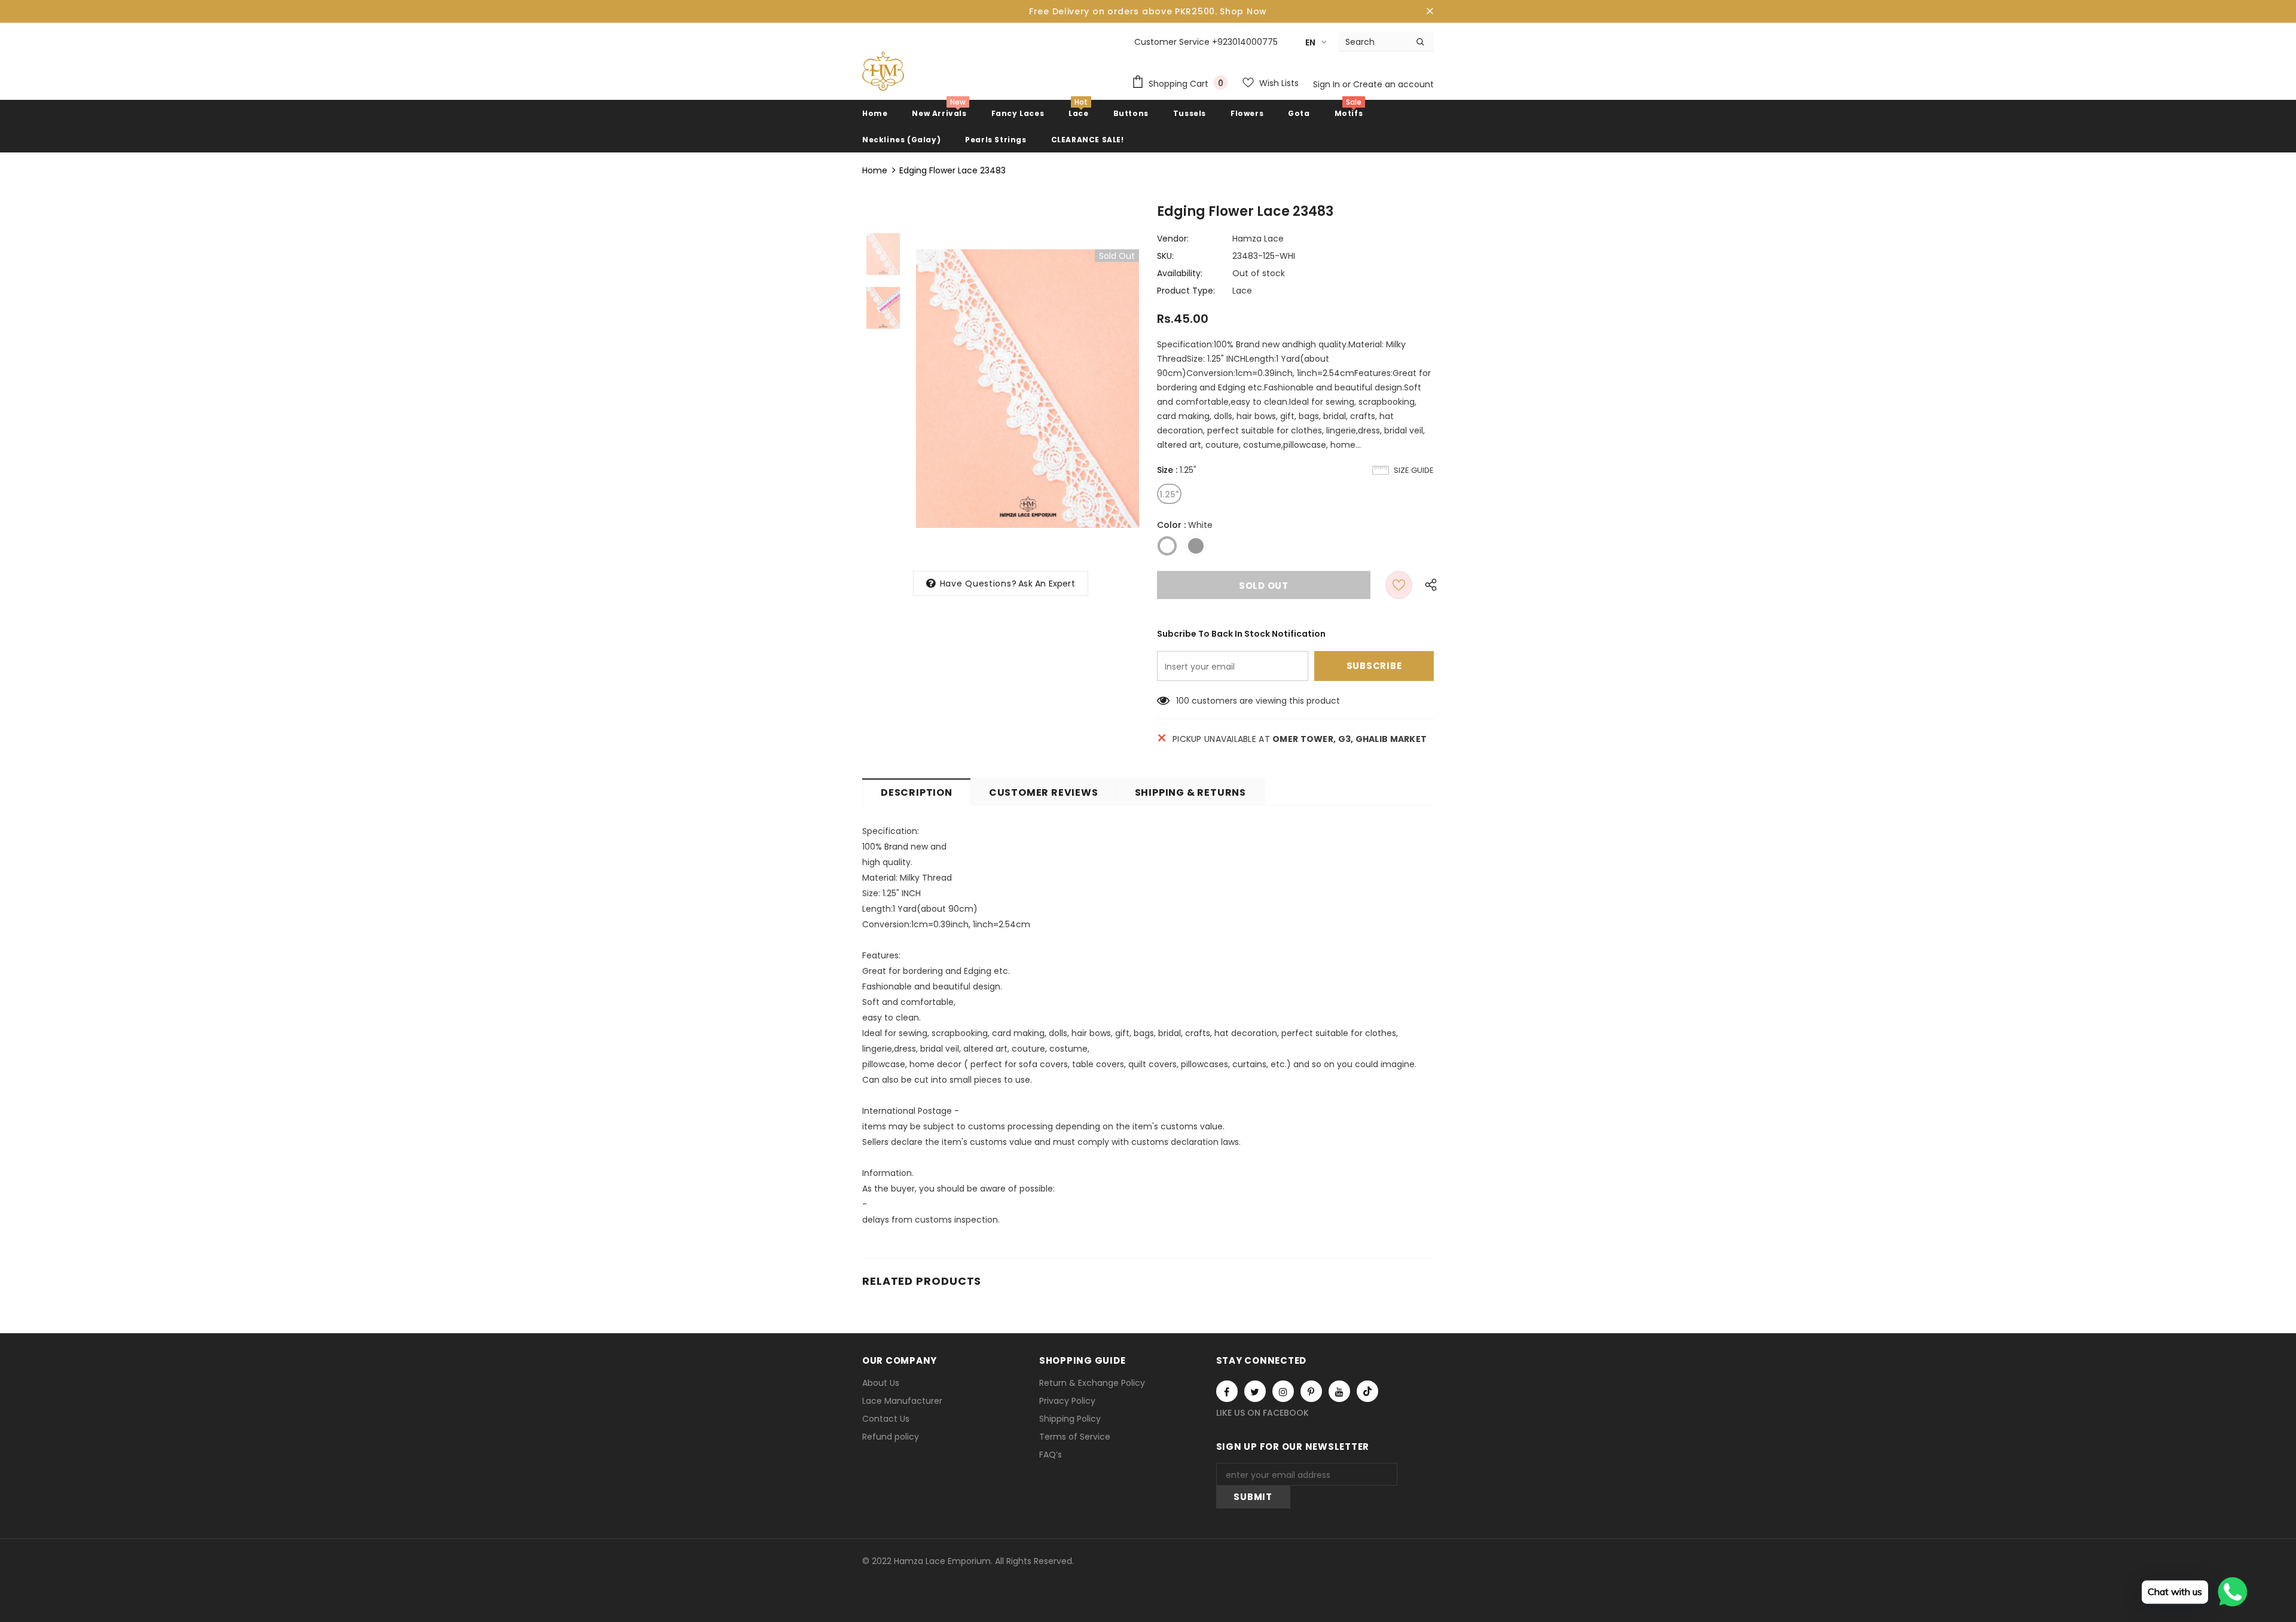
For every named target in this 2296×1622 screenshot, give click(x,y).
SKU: (1165, 256)
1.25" (1169, 494)
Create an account (1393, 84)
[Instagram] (1283, 1391)
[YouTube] (1339, 1391)
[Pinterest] (1311, 1391)
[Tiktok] (1367, 1391)
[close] (1430, 11)
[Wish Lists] (1399, 585)
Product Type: (1186, 291)
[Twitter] (1255, 1391)
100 (1183, 701)
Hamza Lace (1258, 239)
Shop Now (1243, 11)
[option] (1028, 389)
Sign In (1328, 84)
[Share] (1428, 585)
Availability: (1180, 273)
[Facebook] (1227, 1391)
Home (875, 170)
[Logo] (883, 71)
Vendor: (1173, 239)
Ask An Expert (1047, 584)
